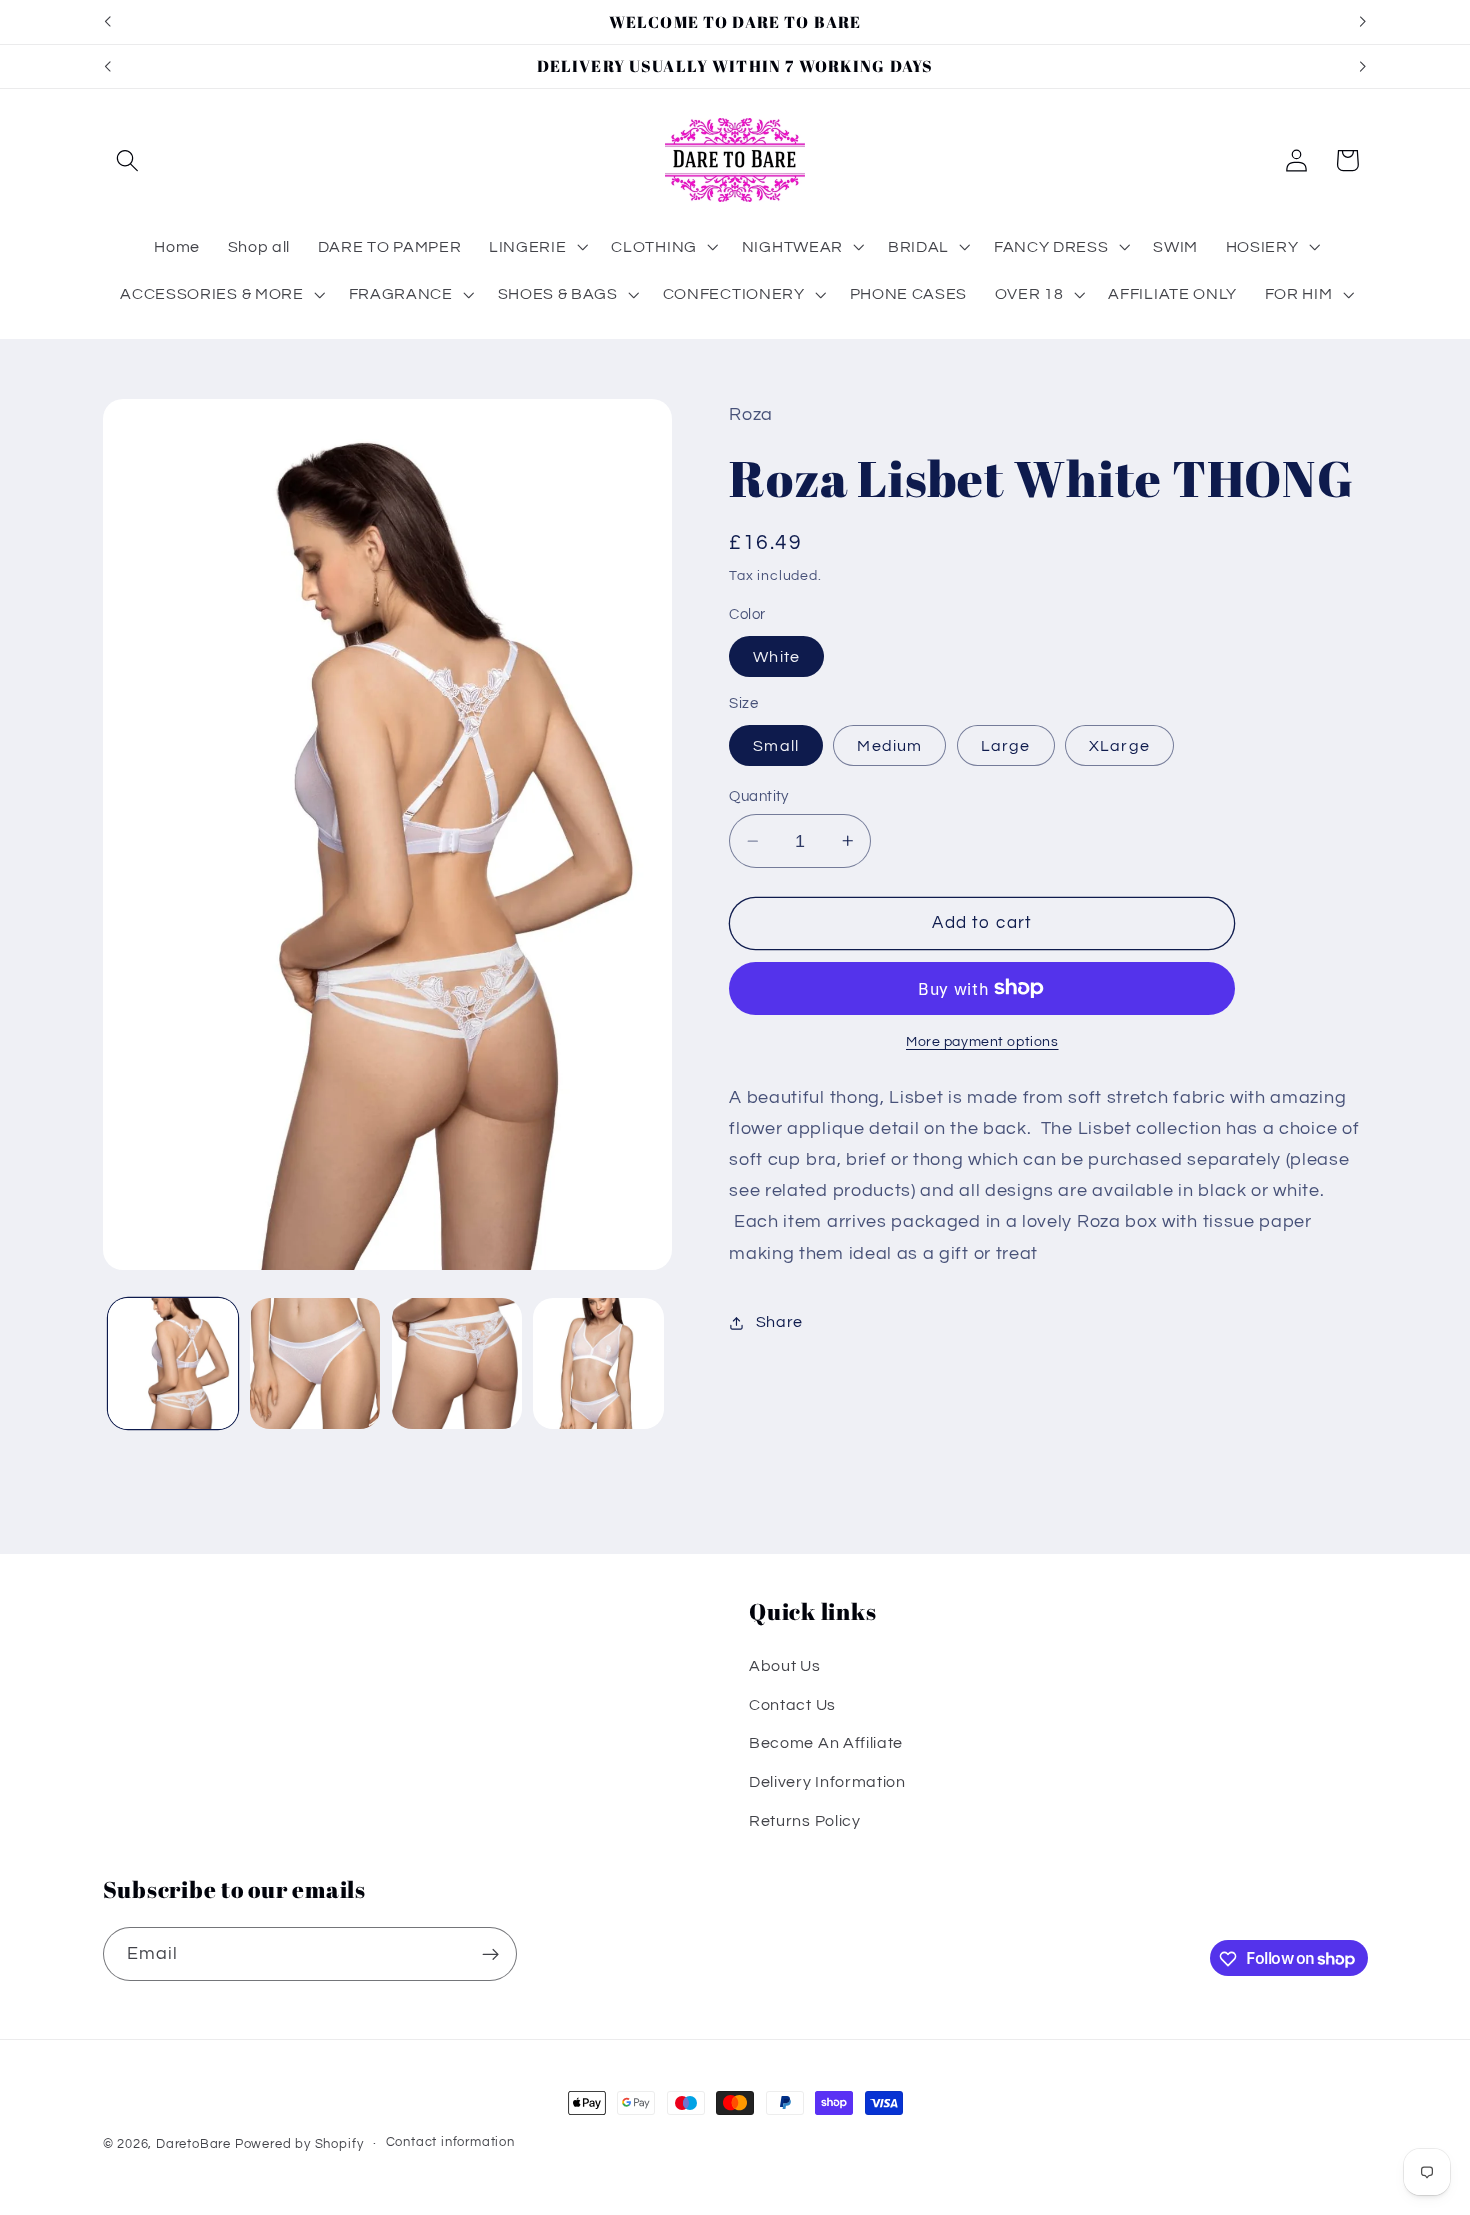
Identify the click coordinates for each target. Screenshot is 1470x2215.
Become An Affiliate (826, 1744)
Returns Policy (805, 1821)
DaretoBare (193, 2144)
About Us (785, 1666)
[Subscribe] (490, 1954)
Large (1006, 745)
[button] (128, 160)
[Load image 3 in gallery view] (457, 1363)
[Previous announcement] (107, 22)
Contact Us (792, 1705)
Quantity (759, 796)
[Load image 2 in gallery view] (315, 1363)
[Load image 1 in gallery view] (173, 1363)
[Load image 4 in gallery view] (598, 1363)
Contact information (450, 2143)
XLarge (1119, 745)
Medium (889, 745)
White (776, 657)
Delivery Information (827, 1782)
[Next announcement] (1363, 22)
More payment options (982, 1042)
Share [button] (779, 1322)
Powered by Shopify (299, 2144)
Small (776, 745)
